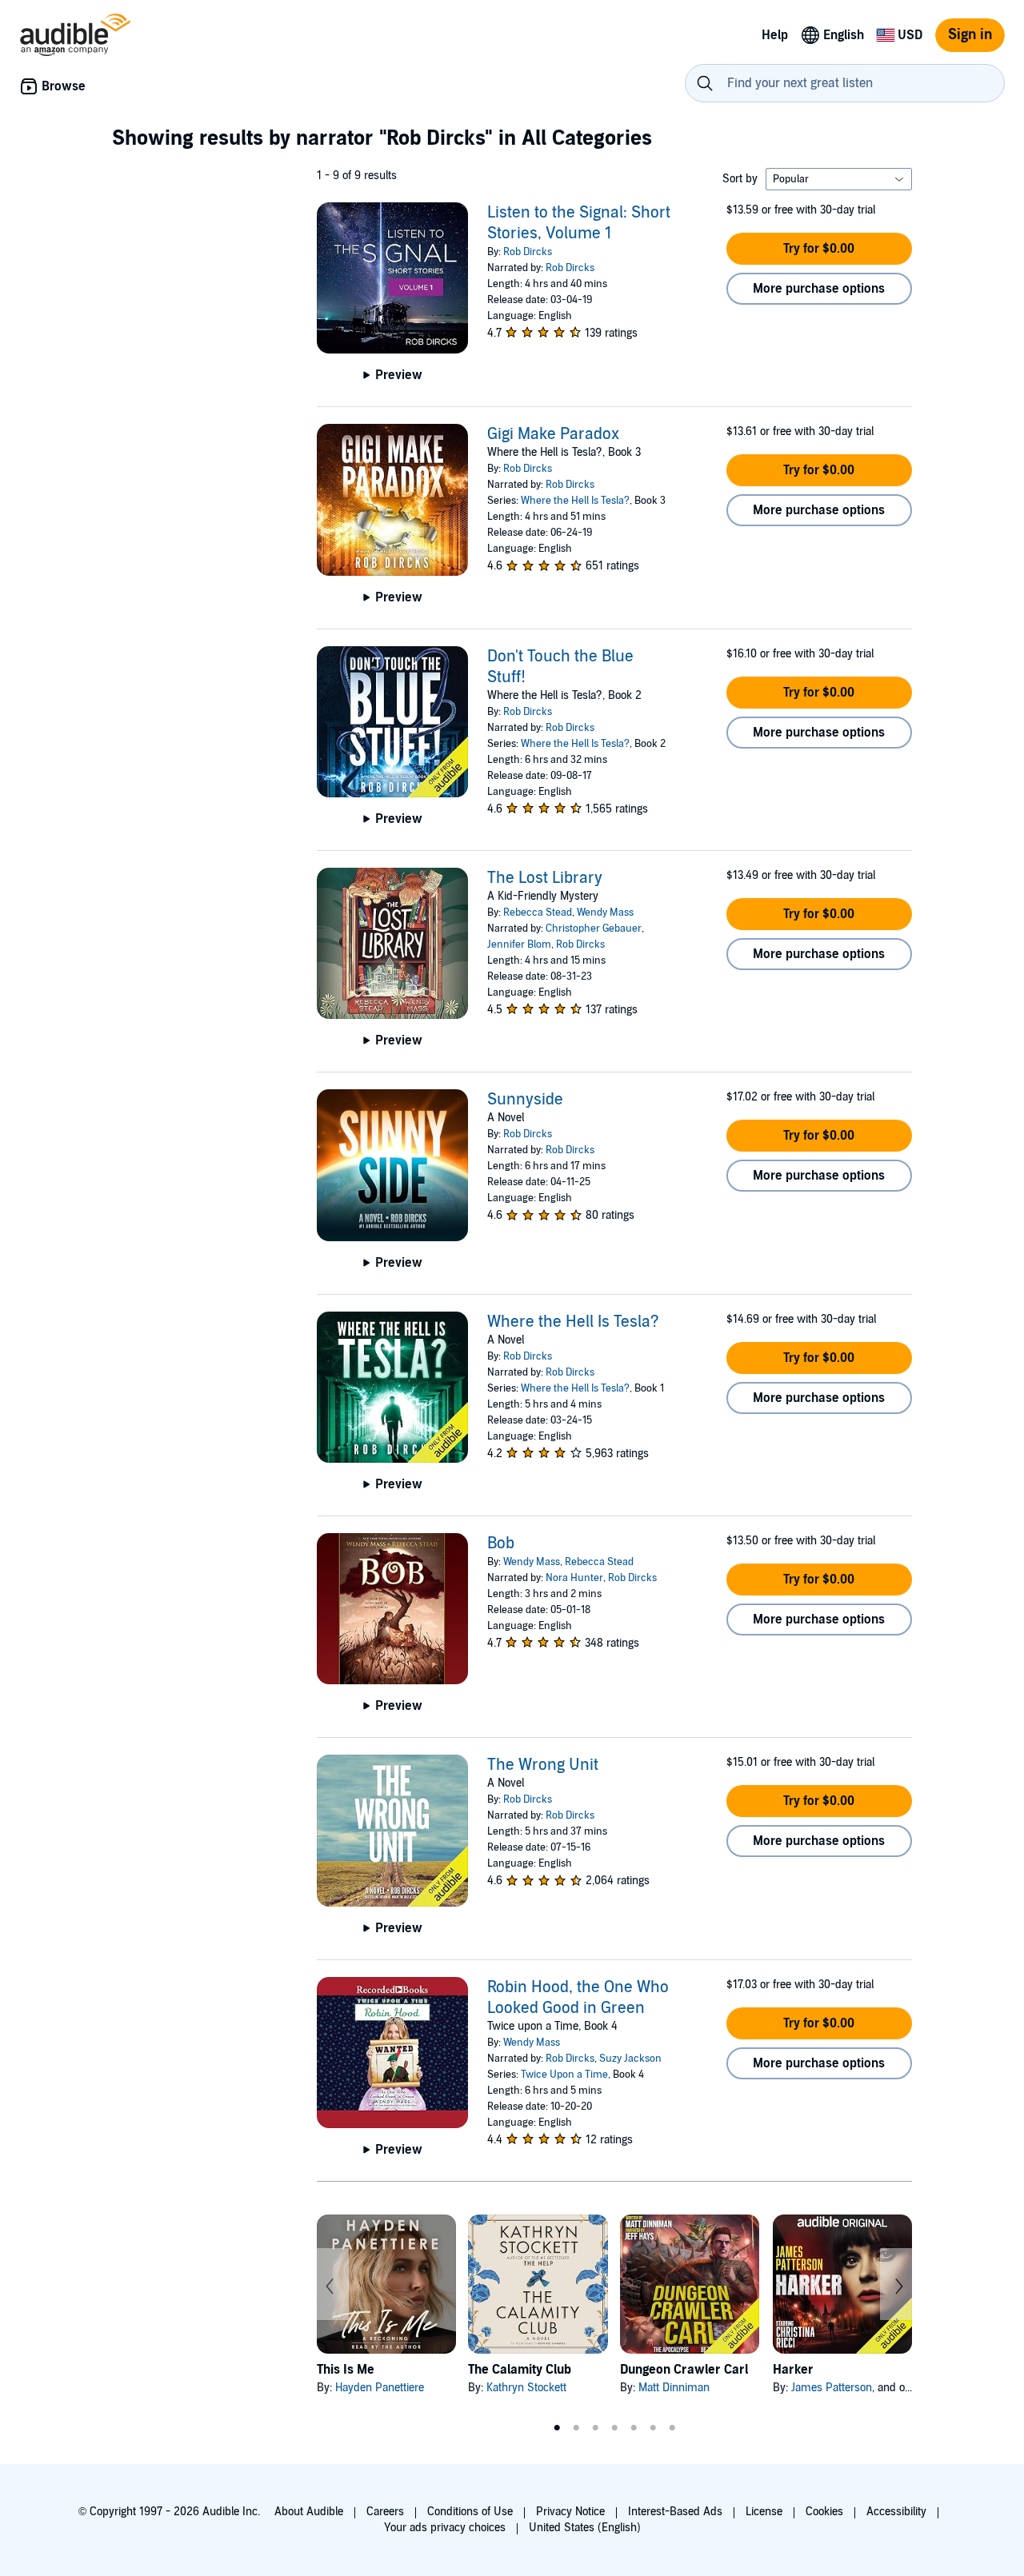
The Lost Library (545, 878)
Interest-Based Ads (675, 2512)
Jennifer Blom (519, 945)
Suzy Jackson (630, 2059)
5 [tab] (634, 2428)
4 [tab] (614, 2428)
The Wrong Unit (543, 1765)
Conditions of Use (470, 2512)
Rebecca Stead (538, 913)
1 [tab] (557, 2428)
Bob (501, 1544)
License (764, 2512)
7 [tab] (672, 2428)
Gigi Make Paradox (553, 434)
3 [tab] (595, 2428)
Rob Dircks (528, 252)
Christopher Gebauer (594, 929)
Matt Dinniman (674, 2388)
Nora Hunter (574, 1578)
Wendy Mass (605, 913)
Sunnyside (525, 1100)
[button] (819, 249)
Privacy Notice (570, 2512)
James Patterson (832, 2388)
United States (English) (585, 2528)
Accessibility (896, 2512)
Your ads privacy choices (445, 2528)
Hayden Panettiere (380, 2388)
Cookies (824, 2512)
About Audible (309, 2512)
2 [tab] (576, 2428)
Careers (385, 2512)
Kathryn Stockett (526, 2388)
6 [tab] (653, 2428)
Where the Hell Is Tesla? (575, 501)
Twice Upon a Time (564, 2075)
